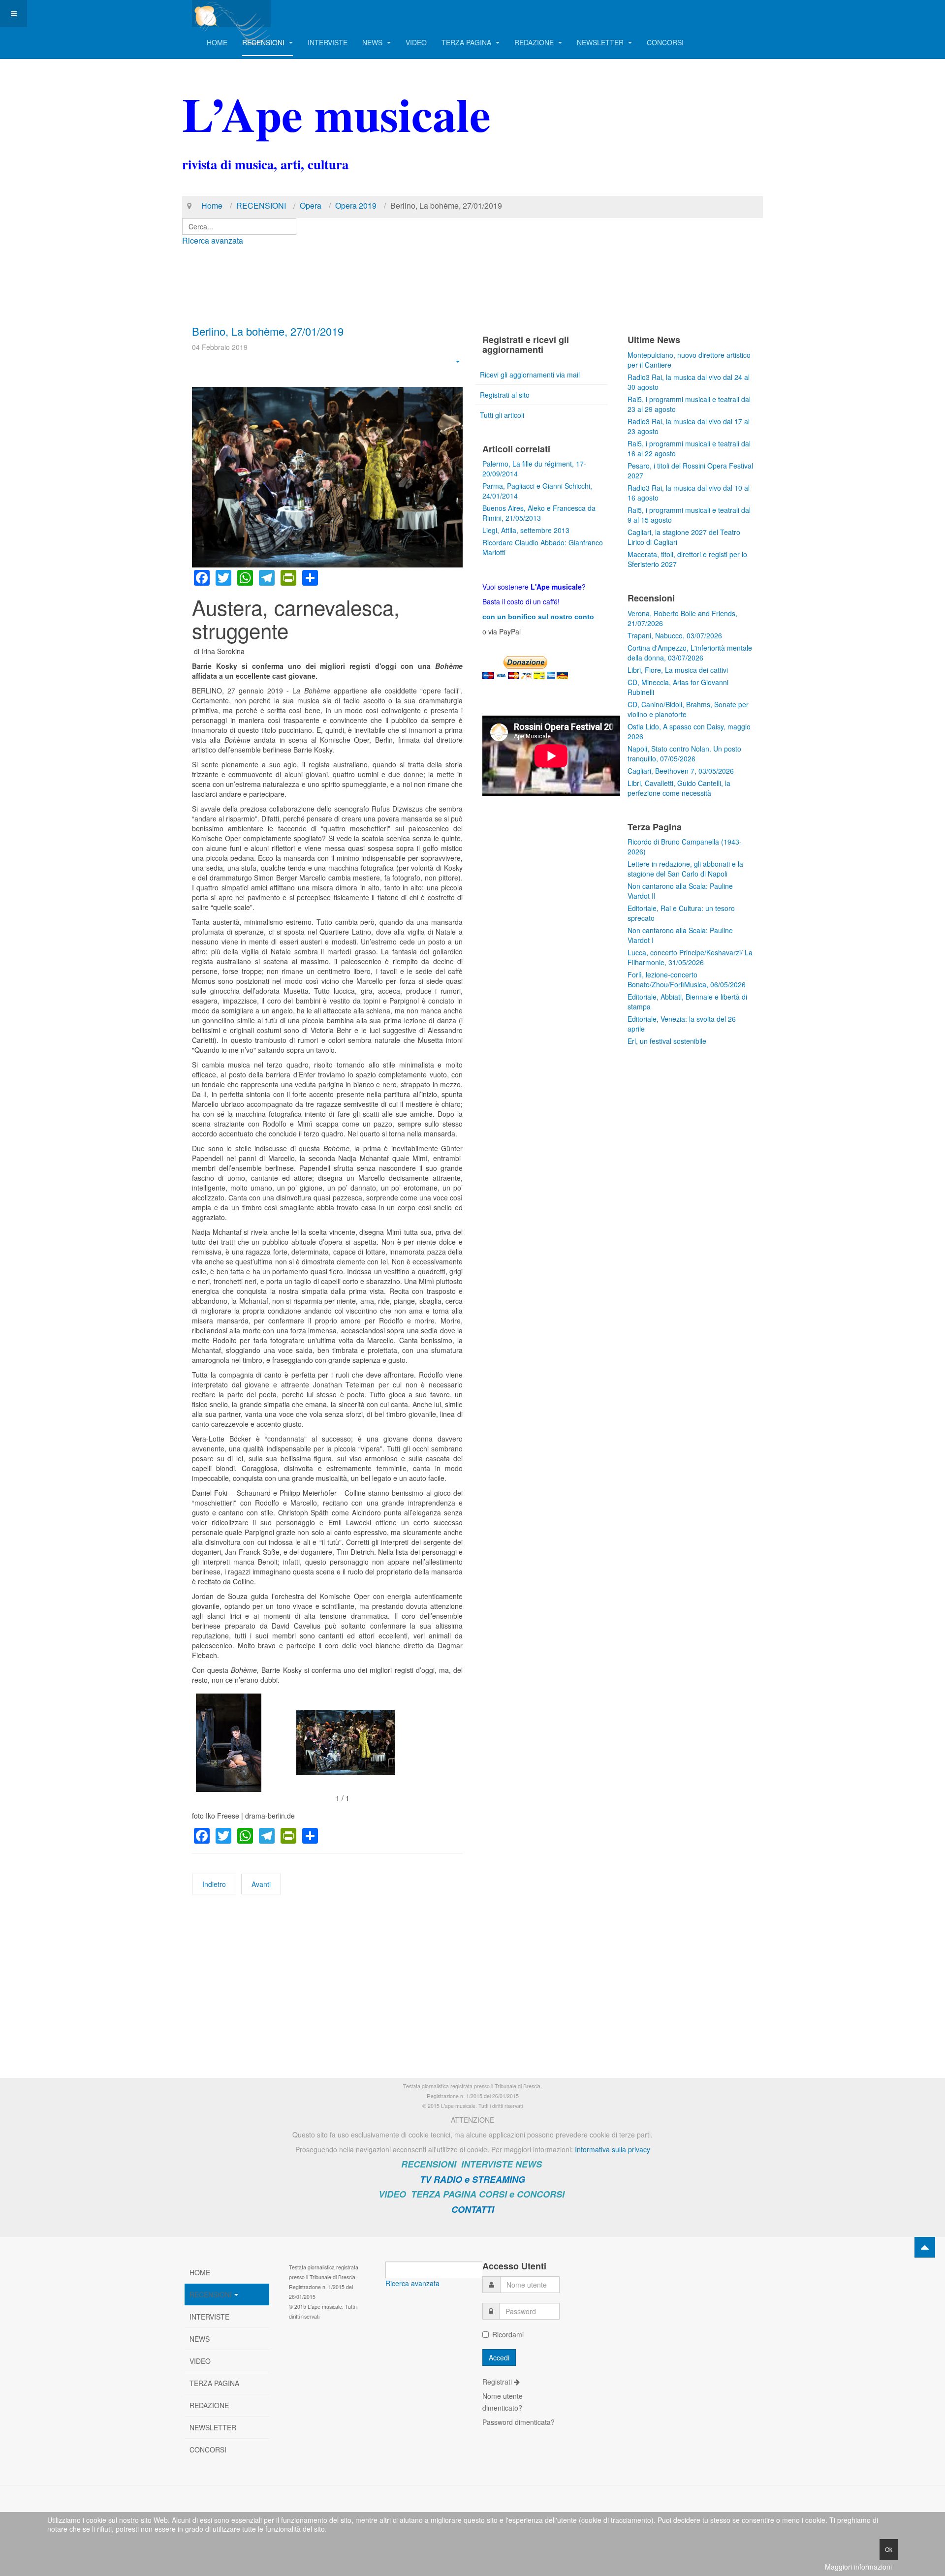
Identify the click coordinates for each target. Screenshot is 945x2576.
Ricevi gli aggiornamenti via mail (530, 375)
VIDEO (416, 42)
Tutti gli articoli (502, 415)
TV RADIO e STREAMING (472, 2179)
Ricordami (508, 2334)
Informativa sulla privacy (613, 2149)
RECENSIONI (264, 42)
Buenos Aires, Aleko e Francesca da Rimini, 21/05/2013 (539, 513)
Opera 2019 (356, 205)
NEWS (373, 42)
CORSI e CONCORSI (522, 2194)
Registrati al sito (505, 395)
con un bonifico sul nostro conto (538, 617)
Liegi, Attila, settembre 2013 (526, 530)
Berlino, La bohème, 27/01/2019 (268, 331)
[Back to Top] (925, 2247)
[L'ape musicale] (231, 14)
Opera (311, 205)
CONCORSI (665, 42)
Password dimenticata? (519, 2422)
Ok (889, 2549)
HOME (217, 42)
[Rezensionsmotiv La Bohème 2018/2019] (245, 1743)
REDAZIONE (535, 42)
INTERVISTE (328, 42)
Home (212, 205)
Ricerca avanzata (213, 240)
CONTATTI (473, 2209)
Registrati (498, 2382)
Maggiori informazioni (858, 2567)
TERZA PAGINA (467, 42)
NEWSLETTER (601, 42)
